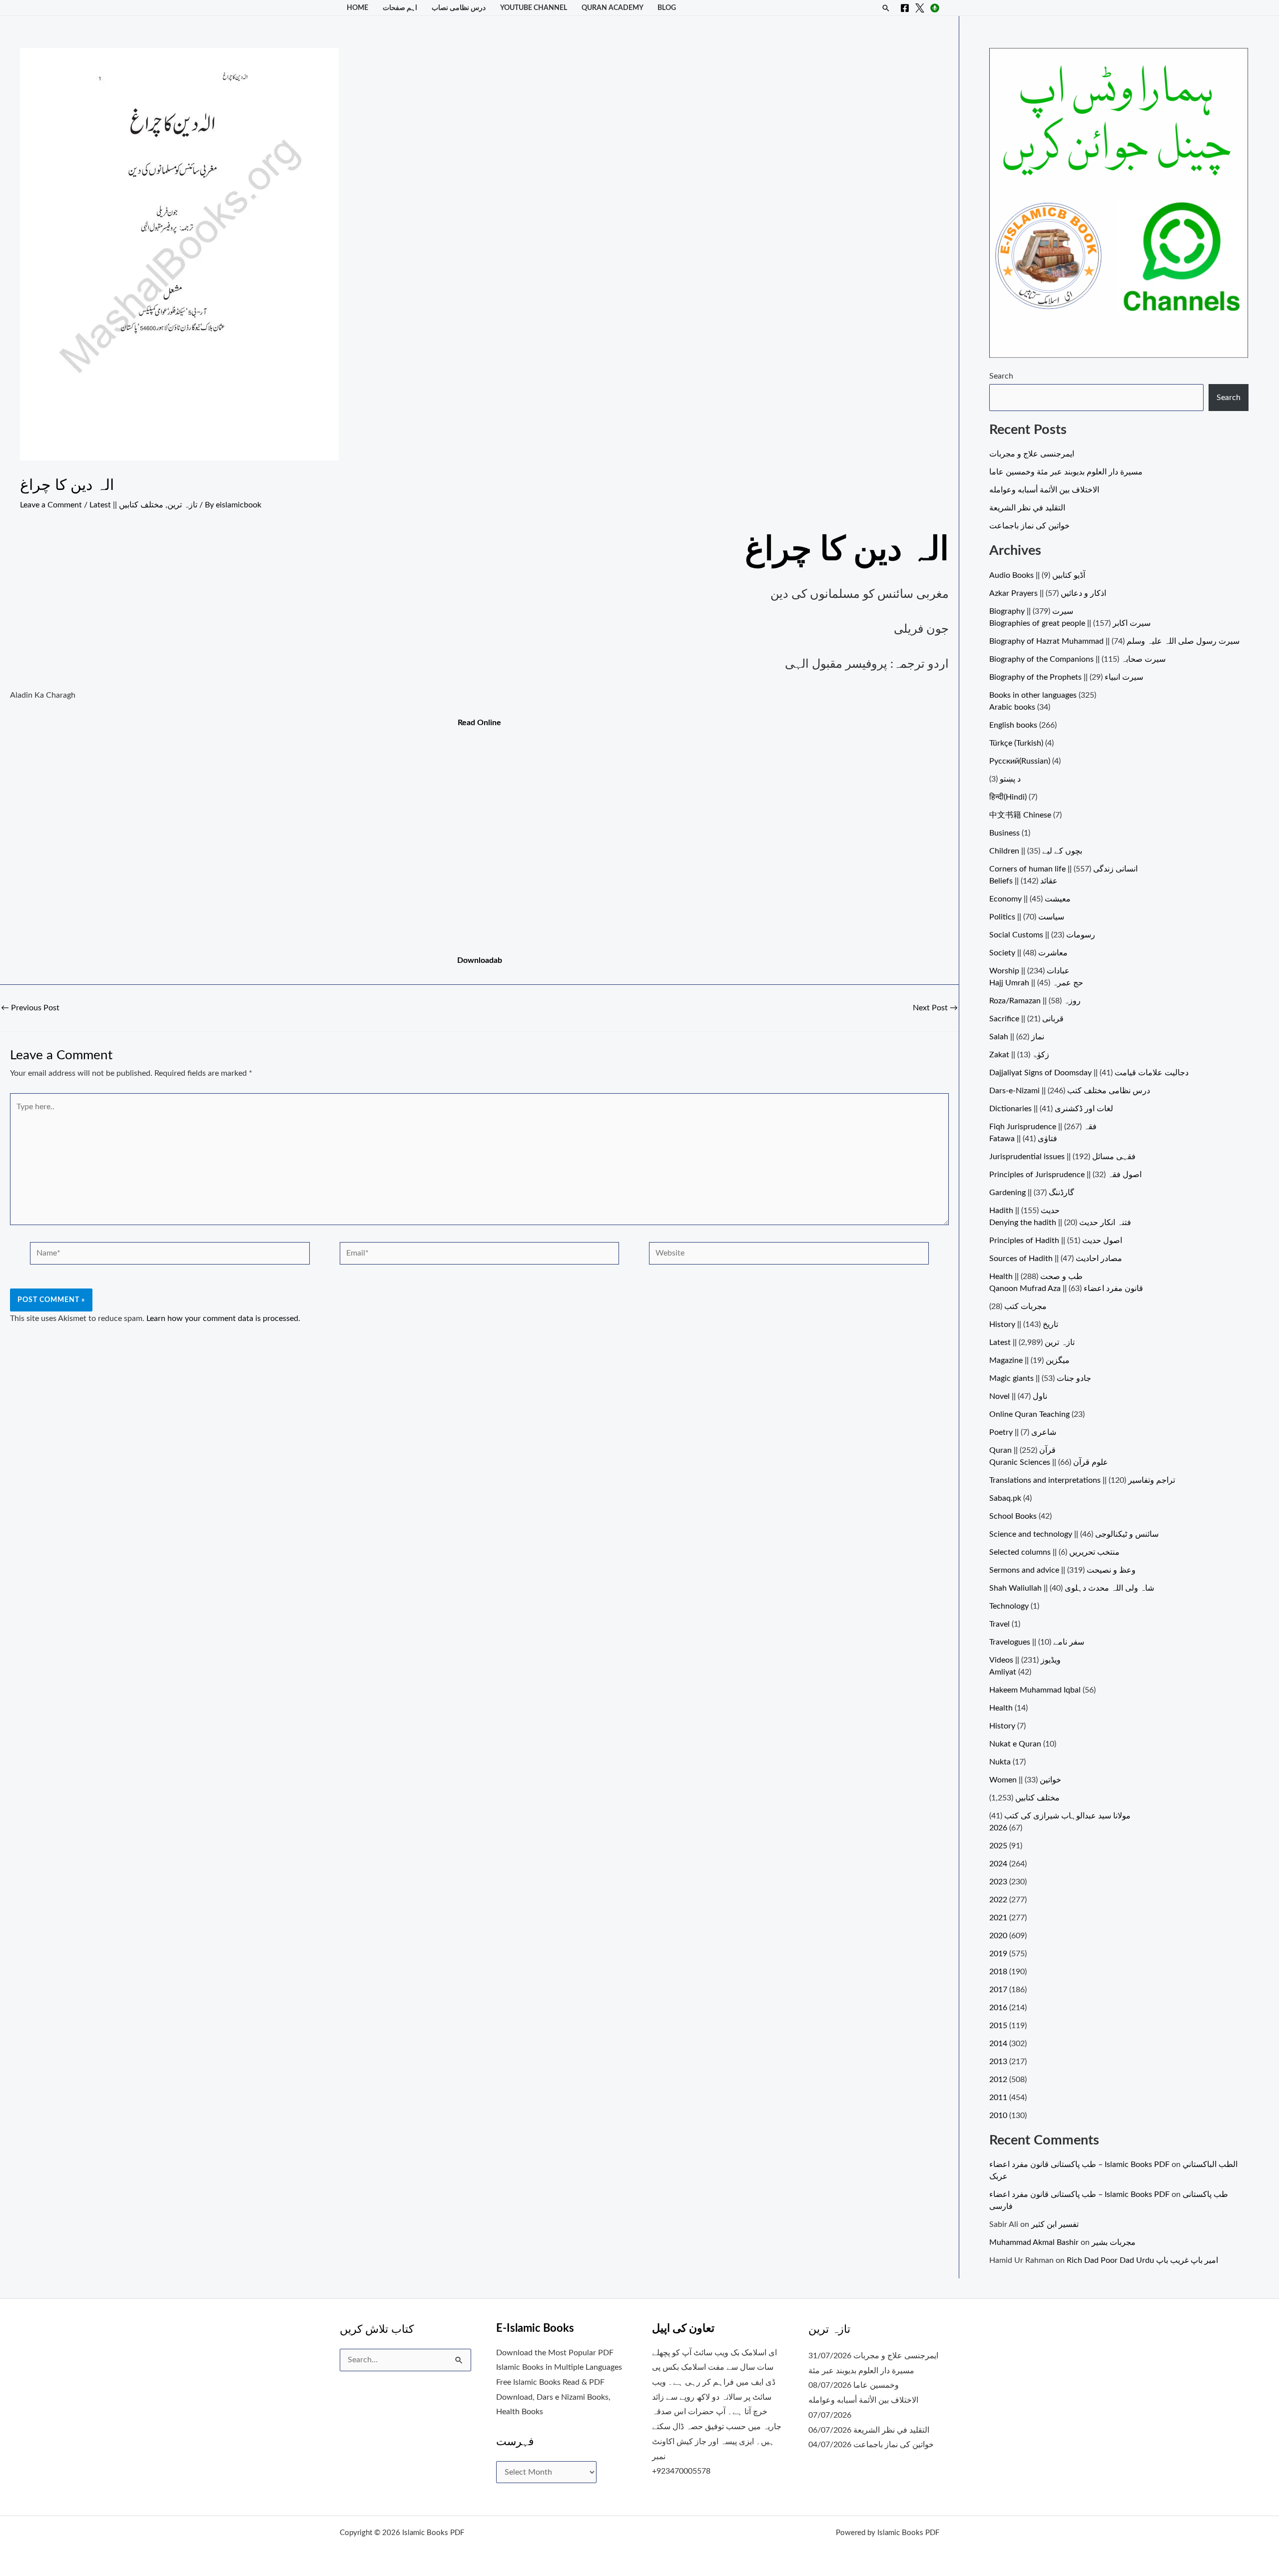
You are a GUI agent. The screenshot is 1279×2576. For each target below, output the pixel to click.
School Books (1013, 1516)
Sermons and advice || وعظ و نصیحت (1062, 1570)
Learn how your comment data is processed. (223, 1318)
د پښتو (1010, 779)
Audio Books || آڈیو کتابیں (1037, 575)
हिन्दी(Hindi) (1008, 797)
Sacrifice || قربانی (1026, 1019)
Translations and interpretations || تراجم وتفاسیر (1082, 1480)
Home (357, 8)
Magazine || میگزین (1029, 1360)
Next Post (935, 1008)
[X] (920, 8)
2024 (998, 1864)
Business (1004, 833)
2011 (998, 2098)
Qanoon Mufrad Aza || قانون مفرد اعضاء (1066, 1288)
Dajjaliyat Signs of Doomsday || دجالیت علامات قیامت (1089, 1073)
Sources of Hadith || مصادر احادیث (1056, 1259)
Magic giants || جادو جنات (1040, 1378)
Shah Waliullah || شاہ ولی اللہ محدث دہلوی (1072, 1588)
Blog (667, 8)
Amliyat (1003, 1672)
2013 (998, 2062)
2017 (998, 1990)
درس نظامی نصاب (459, 8)
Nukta (1000, 1762)
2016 (998, 2008)
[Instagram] (935, 8)
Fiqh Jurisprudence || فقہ (1043, 1127)
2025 (998, 1846)
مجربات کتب (1025, 1306)
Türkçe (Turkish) (1016, 743)
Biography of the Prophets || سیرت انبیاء (1066, 677)
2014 (998, 2044)
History (1002, 1726)
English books (1013, 725)
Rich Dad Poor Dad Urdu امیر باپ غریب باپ (1142, 2260)
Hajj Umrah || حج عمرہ (1036, 983)
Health (1001, 1708)
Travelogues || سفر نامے (1037, 1642)
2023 (998, 1882)
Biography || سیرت (1031, 611)
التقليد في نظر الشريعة (1027, 508)
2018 (998, 1972)
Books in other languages (1033, 695)
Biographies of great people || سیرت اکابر (1070, 623)
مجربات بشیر (1114, 2242)
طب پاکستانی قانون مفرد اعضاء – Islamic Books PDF (1079, 2164)
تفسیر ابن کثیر (1055, 2224)
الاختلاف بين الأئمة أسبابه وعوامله (1044, 490)
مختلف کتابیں (141, 505)
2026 (998, 1828)
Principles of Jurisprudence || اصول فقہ (1065, 1175)
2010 (998, 2116)
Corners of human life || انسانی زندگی (1063, 869)
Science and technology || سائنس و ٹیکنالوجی (1074, 1534)
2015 (998, 2026)
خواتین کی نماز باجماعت (1029, 526)
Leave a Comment (51, 505)
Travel (999, 1624)
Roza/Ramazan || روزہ (1035, 1001)
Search (1001, 376)
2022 (998, 1900)
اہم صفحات (400, 8)
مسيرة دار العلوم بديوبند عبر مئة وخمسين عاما (1066, 472)
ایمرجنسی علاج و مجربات (1032, 454)
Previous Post (30, 1008)
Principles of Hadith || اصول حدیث (1056, 1241)
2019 (998, 1954)
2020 (998, 1936)
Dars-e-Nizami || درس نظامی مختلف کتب (1070, 1091)
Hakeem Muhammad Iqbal (1035, 1690)
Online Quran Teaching (1029, 1414)
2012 (998, 2080)
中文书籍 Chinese (1020, 815)
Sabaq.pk (1005, 1498)
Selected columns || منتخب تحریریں (1054, 1552)
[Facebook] (905, 8)
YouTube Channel (534, 8)
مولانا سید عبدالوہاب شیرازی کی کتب (1067, 1816)
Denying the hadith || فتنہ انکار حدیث (1060, 1223)
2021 (998, 1918)
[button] (886, 8)
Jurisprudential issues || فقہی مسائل (1062, 1157)
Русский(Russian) (1020, 761)
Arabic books (1012, 707)
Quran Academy (613, 8)
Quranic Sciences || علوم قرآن (1049, 1462)
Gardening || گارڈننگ (1032, 1193)
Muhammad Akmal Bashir (1034, 2242)
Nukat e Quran (1015, 1744)
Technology (1009, 1606)
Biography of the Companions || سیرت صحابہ (1077, 659)
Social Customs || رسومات (1042, 935)
